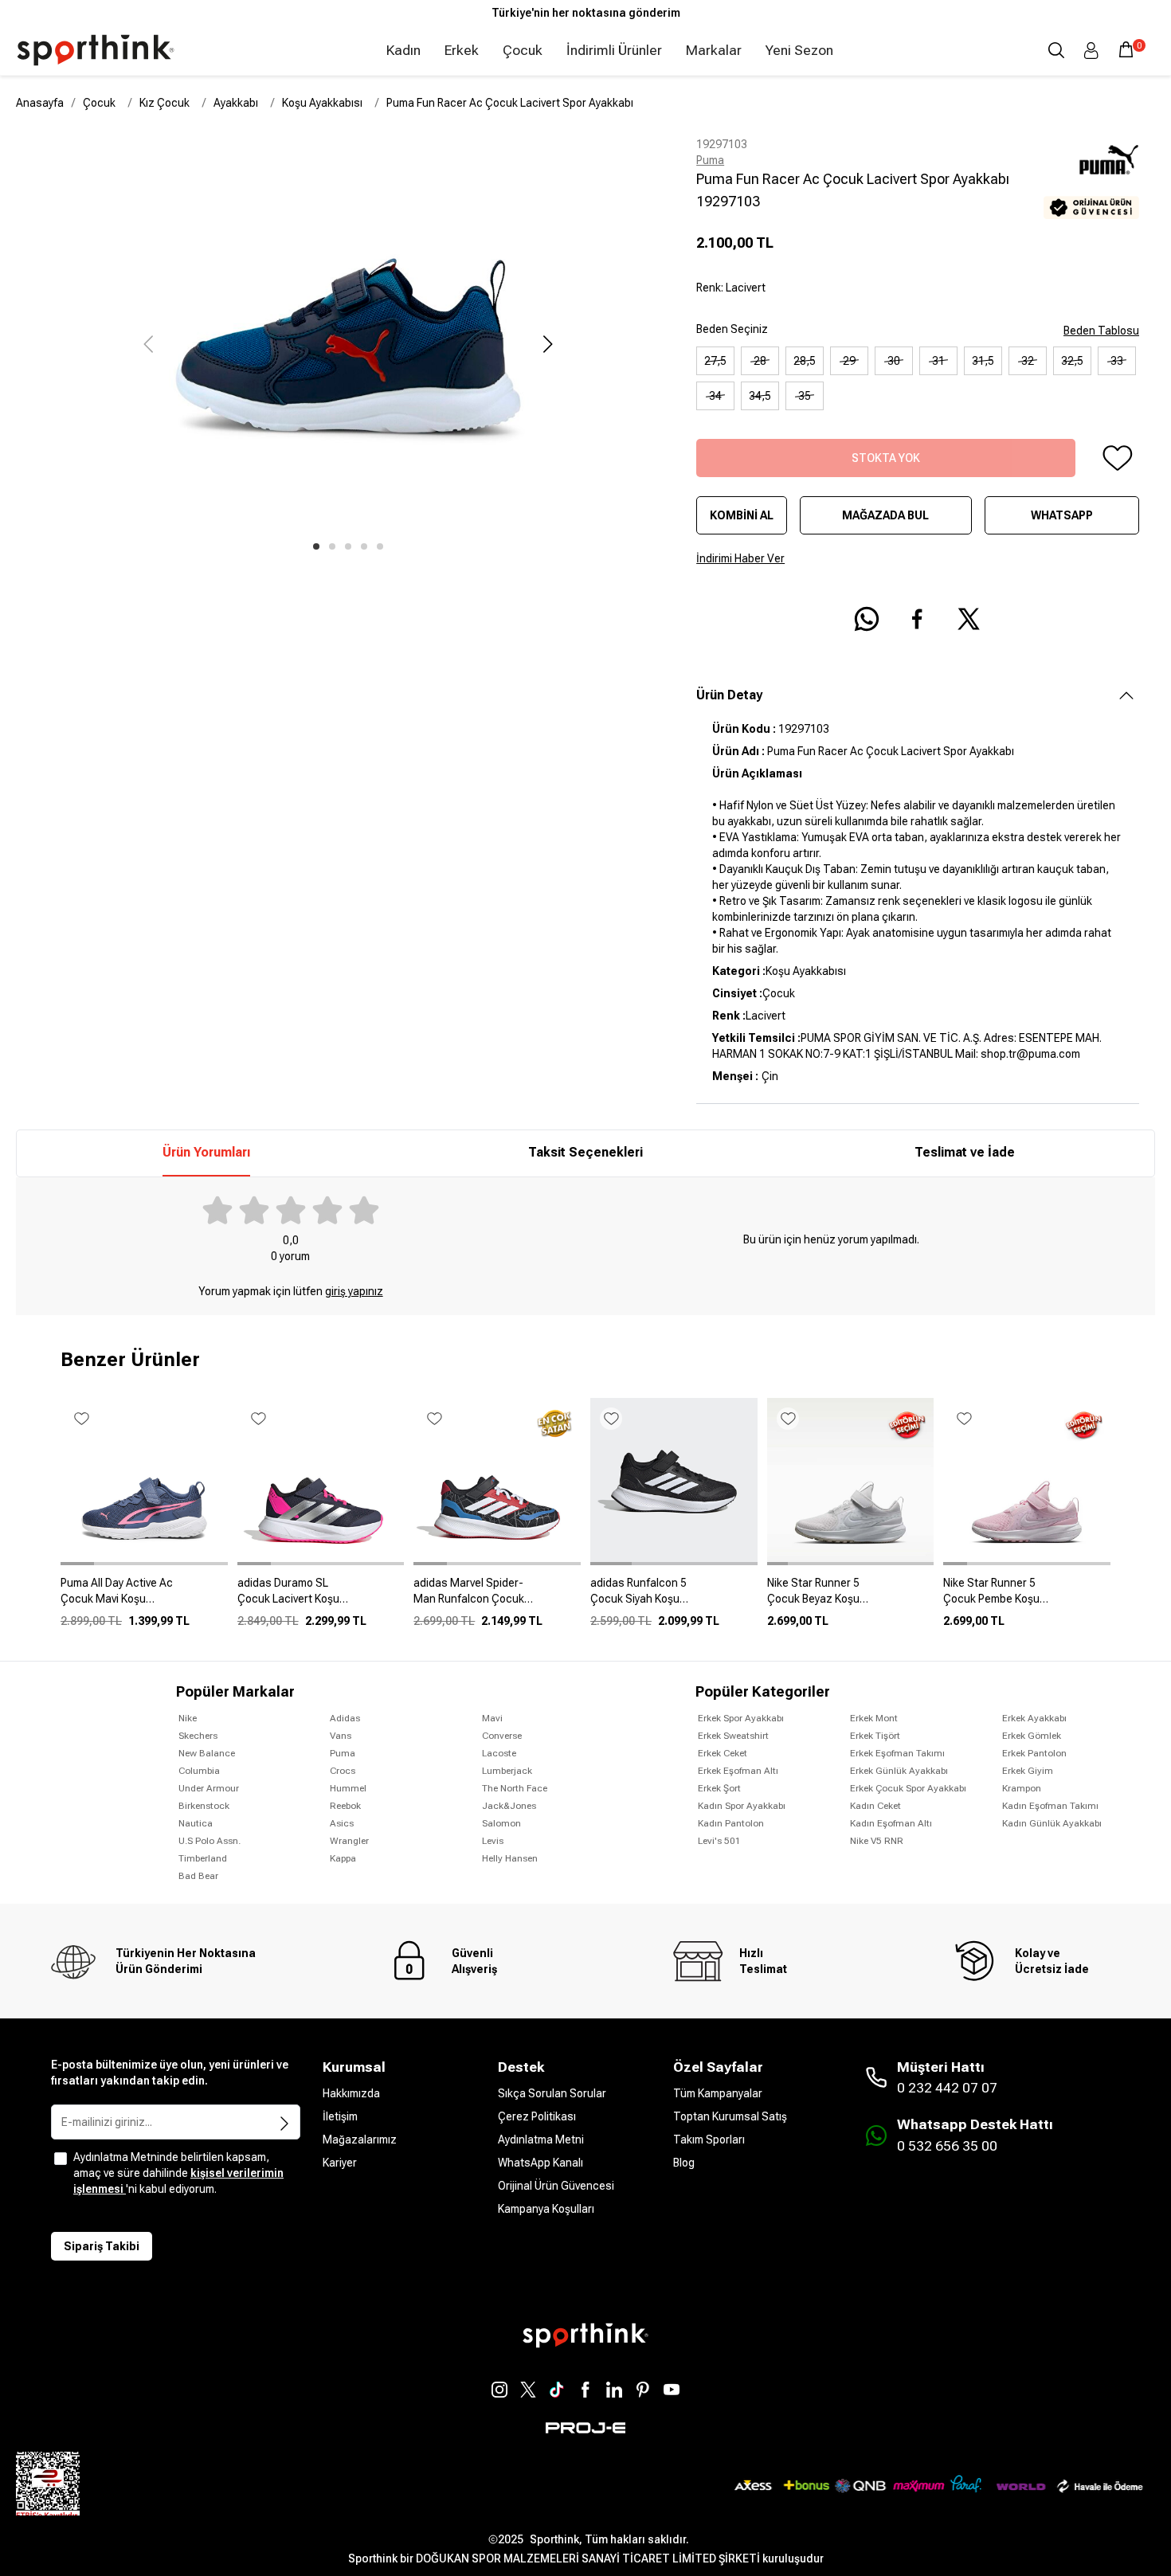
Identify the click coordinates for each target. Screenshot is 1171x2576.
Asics (342, 1823)
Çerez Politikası (537, 2116)
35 (805, 396)
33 (1117, 361)
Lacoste (499, 1753)
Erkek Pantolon (1034, 1753)
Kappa (343, 1858)
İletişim (340, 2116)
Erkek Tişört (875, 1736)
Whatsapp (1062, 515)
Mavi (492, 1718)
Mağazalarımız (360, 2139)
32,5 (1072, 361)
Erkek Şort (719, 1788)
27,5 (715, 361)
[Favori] (1117, 458)
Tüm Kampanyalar (718, 2093)
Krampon (1022, 1788)
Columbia (199, 1771)
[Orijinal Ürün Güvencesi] (1091, 207)
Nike (188, 1718)
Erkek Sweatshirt (733, 1736)
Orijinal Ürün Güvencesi (556, 2186)
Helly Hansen (510, 1858)
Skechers (198, 1736)
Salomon (501, 1823)
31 (938, 361)
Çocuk (523, 50)
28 (760, 361)
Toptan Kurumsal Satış (730, 2116)
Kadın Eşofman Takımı (1050, 1806)
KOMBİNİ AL (742, 515)
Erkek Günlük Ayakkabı (899, 1771)
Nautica (196, 1823)
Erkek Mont (874, 1718)
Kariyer (340, 2163)
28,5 (805, 361)
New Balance (207, 1753)
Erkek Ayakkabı (1034, 1718)
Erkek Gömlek (1032, 1736)
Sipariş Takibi (102, 2246)
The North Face (515, 1788)
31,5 (983, 361)
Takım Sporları (709, 2139)
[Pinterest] (643, 2390)
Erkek (462, 50)
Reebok (345, 1806)
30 (894, 361)
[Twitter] (528, 2390)
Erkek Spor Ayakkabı (741, 1718)
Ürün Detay (729, 695)
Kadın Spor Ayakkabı (742, 1806)
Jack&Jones (509, 1806)
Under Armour (209, 1788)
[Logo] (96, 50)
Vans (341, 1736)
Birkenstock (204, 1806)
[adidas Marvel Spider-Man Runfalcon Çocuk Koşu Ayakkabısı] (497, 1597)
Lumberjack (507, 1771)
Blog (684, 2163)
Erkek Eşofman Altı (738, 1771)
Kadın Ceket (875, 1806)
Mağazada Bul (885, 515)
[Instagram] (499, 2390)
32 (1028, 361)
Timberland (203, 1858)
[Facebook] (585, 2390)
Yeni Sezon (799, 50)
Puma (710, 160)
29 (849, 361)
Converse (502, 1736)
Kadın (403, 50)
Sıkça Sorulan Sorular (552, 2093)
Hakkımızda (351, 2093)
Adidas (345, 1718)
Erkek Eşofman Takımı (897, 1753)
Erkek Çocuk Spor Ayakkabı (908, 1788)
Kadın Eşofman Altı (891, 1823)
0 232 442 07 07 (947, 2088)
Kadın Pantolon (731, 1823)
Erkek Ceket (723, 1753)
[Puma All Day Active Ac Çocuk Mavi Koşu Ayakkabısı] (144, 1597)
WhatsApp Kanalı (540, 2163)
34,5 (760, 396)
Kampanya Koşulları (546, 2209)
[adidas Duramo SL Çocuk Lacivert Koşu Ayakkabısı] (321, 1597)
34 (715, 396)
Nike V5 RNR (877, 1841)
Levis (493, 1841)
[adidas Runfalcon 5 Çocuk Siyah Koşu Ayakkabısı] (674, 1597)
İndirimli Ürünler (614, 50)
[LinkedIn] (614, 2390)
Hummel (348, 1788)
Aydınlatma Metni (541, 2139)
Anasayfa (40, 103)
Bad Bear (198, 1876)
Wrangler (349, 1841)
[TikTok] (557, 2390)
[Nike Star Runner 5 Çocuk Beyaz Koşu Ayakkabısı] (851, 1597)
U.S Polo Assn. (210, 1841)
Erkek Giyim (1028, 1771)
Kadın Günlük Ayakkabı (1052, 1823)
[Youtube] (672, 2390)
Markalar (714, 50)
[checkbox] (61, 2159)
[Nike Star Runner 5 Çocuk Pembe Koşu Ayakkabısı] (1027, 1597)
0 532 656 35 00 (947, 2146)
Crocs (343, 1771)
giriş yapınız (354, 1291)
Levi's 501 (719, 1841)
